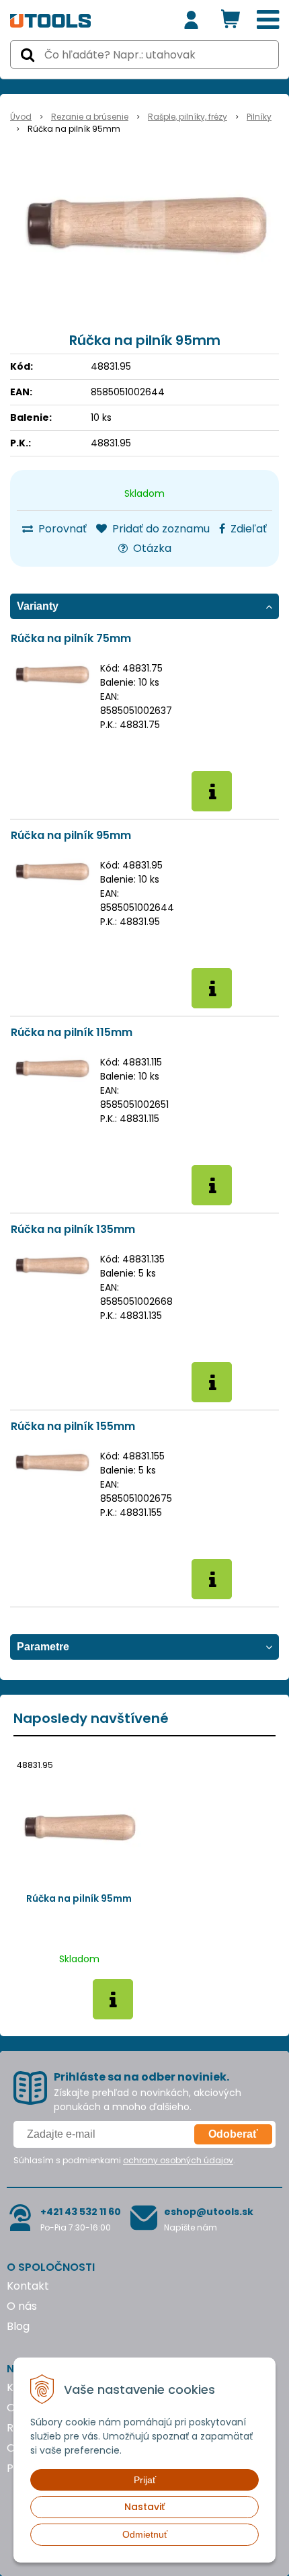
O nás (22, 2306)
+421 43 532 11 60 (81, 2212)
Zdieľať (247, 529)
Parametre (43, 1647)
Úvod (21, 117)
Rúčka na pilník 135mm (73, 1229)
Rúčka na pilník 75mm (71, 638)
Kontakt (28, 2286)
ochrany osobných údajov (178, 2160)
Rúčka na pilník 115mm (72, 1032)
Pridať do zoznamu (160, 529)
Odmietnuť (145, 2534)
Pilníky (259, 117)
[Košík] (231, 20)
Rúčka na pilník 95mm (71, 835)
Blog (18, 2326)
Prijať (145, 2480)
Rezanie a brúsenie (90, 117)
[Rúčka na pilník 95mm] (144, 226)
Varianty (38, 606)
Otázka (151, 548)
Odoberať (233, 2134)
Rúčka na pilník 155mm (73, 1426)
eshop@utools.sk (209, 2212)
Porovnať (61, 529)
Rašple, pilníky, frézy (188, 117)
